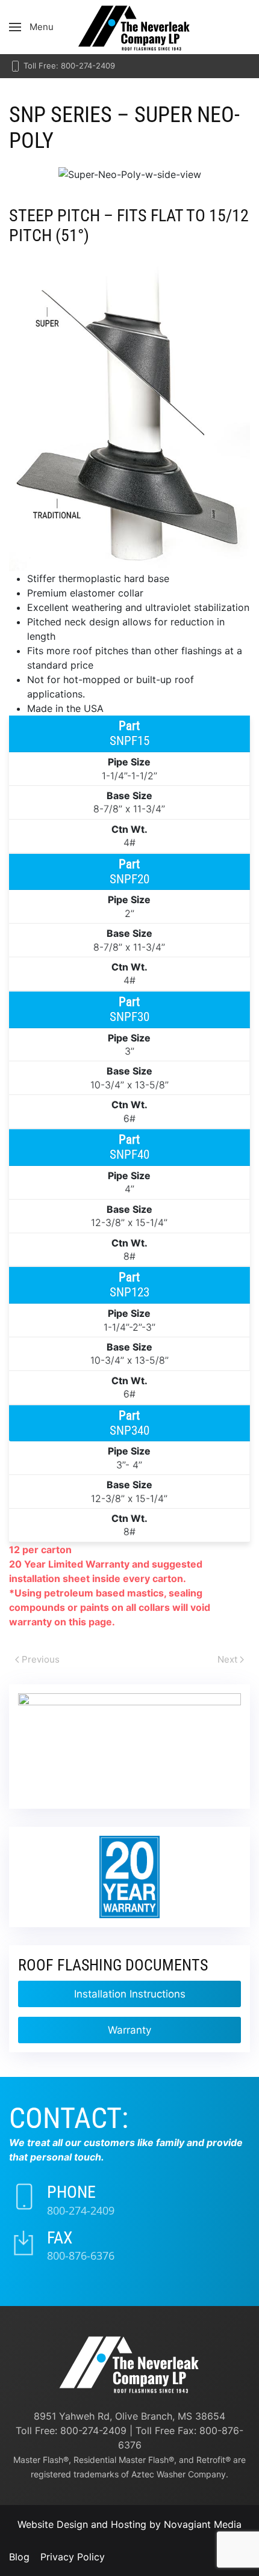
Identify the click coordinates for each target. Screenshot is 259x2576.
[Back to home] (129, 27)
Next (227, 1659)
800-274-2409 (81, 2210)
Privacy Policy (73, 2557)
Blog (19, 2557)
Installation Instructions (130, 1994)
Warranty (129, 2030)
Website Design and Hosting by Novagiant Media (129, 2524)
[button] (31, 27)
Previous (41, 1659)
